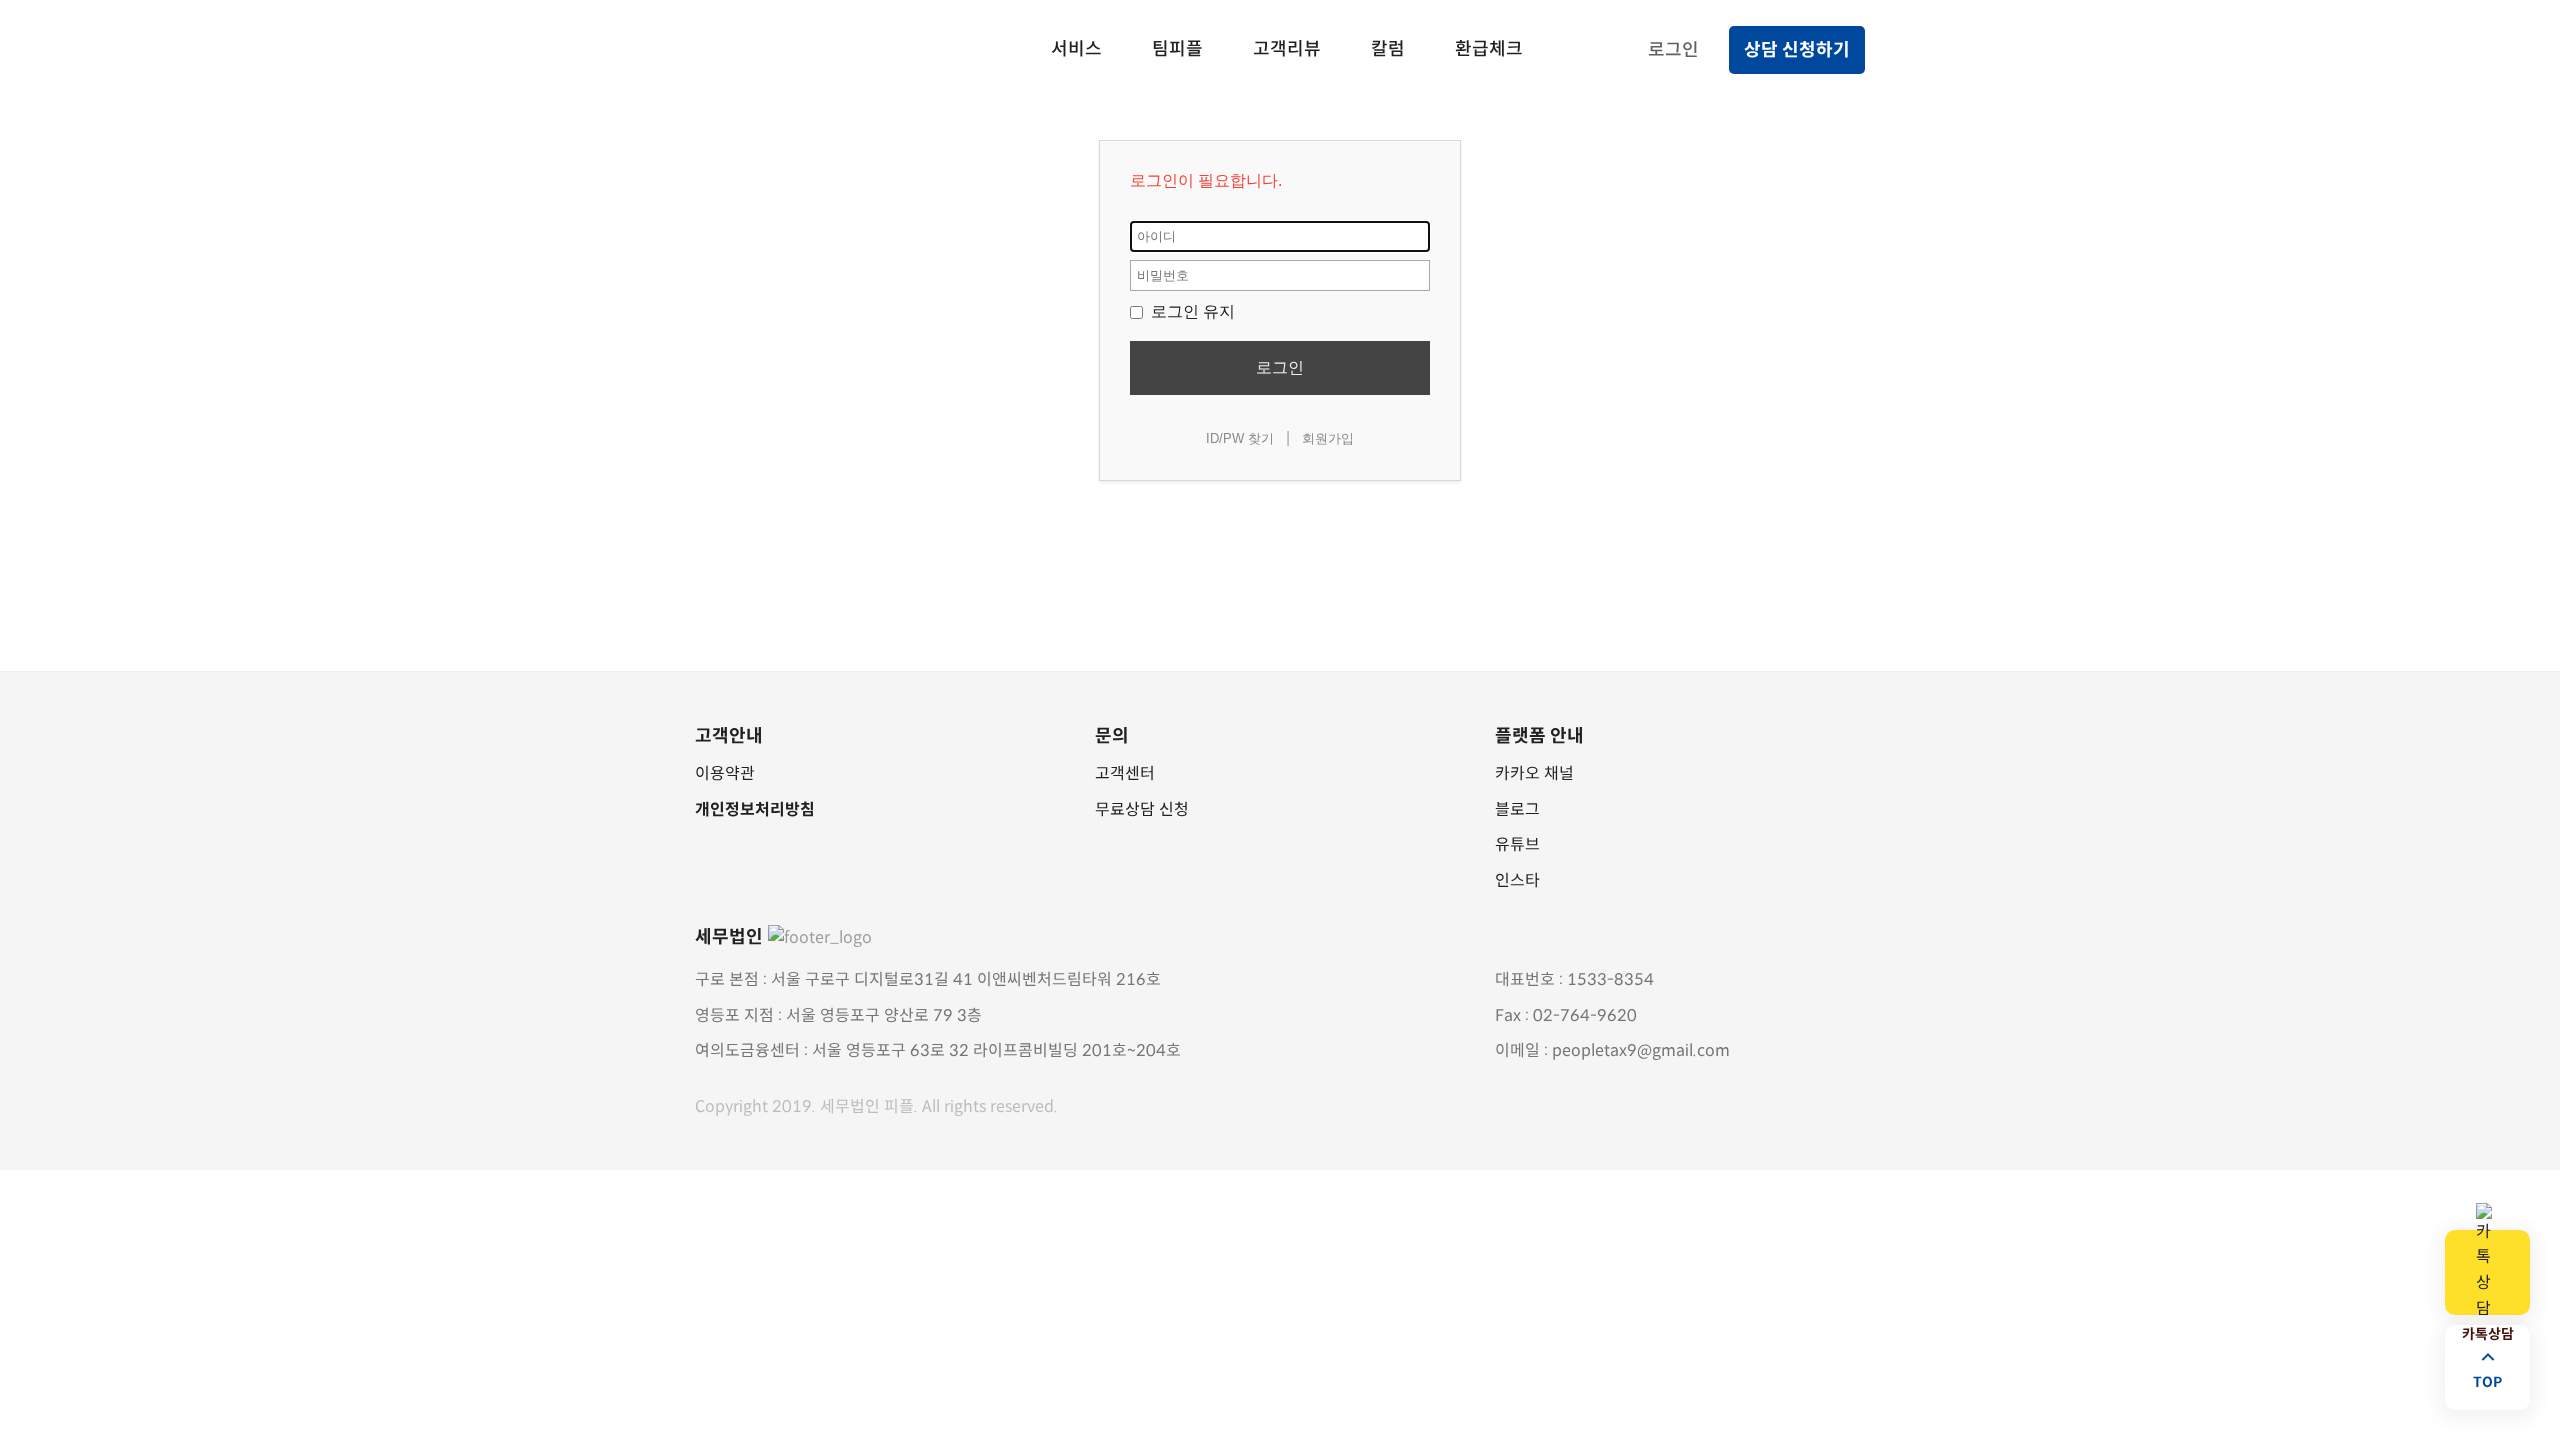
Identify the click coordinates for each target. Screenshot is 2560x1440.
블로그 (1517, 809)
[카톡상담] (2487, 1272)
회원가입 (1328, 438)
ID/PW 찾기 (1240, 438)
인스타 (1517, 880)
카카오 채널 (1534, 773)
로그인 (1673, 50)
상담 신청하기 (1797, 50)
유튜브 (1517, 844)
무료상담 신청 (1142, 809)
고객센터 (1125, 773)
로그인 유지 (1191, 311)
